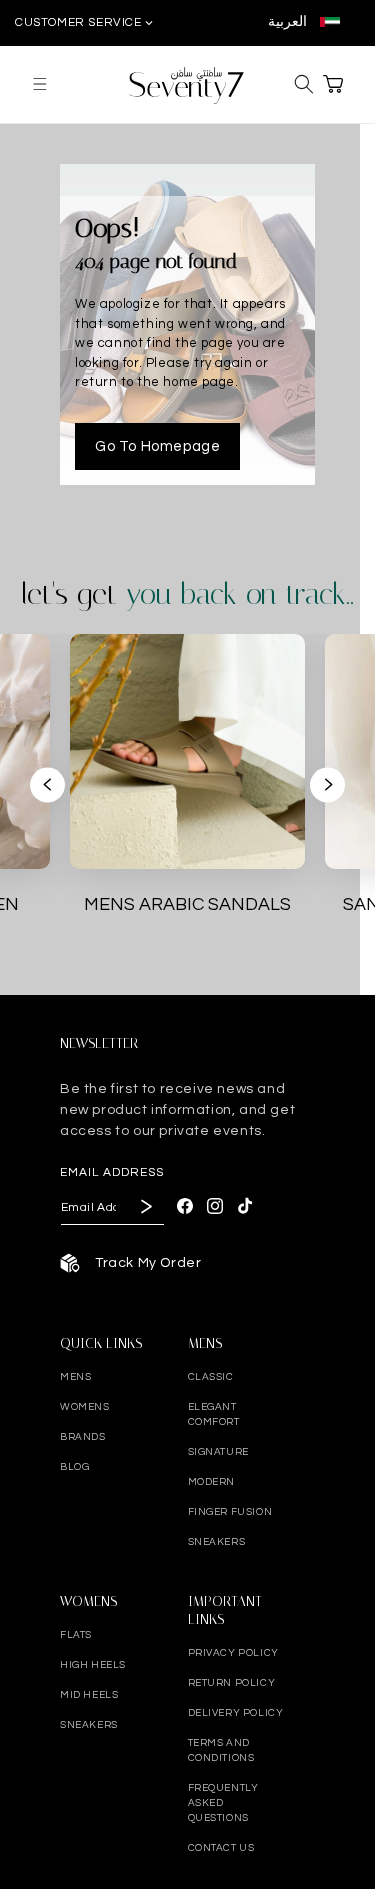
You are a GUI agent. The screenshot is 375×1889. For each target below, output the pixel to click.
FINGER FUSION (230, 1512)
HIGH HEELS (93, 1665)
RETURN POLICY (232, 1683)
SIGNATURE (218, 1452)
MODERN (212, 1482)
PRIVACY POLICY (233, 1653)
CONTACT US (221, 1848)
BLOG (74, 1467)
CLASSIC (211, 1377)
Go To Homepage (157, 446)
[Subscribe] (145, 1206)
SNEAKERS (217, 1542)
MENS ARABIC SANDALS (187, 904)
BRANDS (83, 1437)
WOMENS (85, 1407)
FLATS (76, 1635)
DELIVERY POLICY (236, 1713)
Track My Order (148, 1263)
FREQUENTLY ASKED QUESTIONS (223, 1803)
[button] (40, 84)
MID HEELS (89, 1695)
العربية (289, 22)
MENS (75, 1377)
